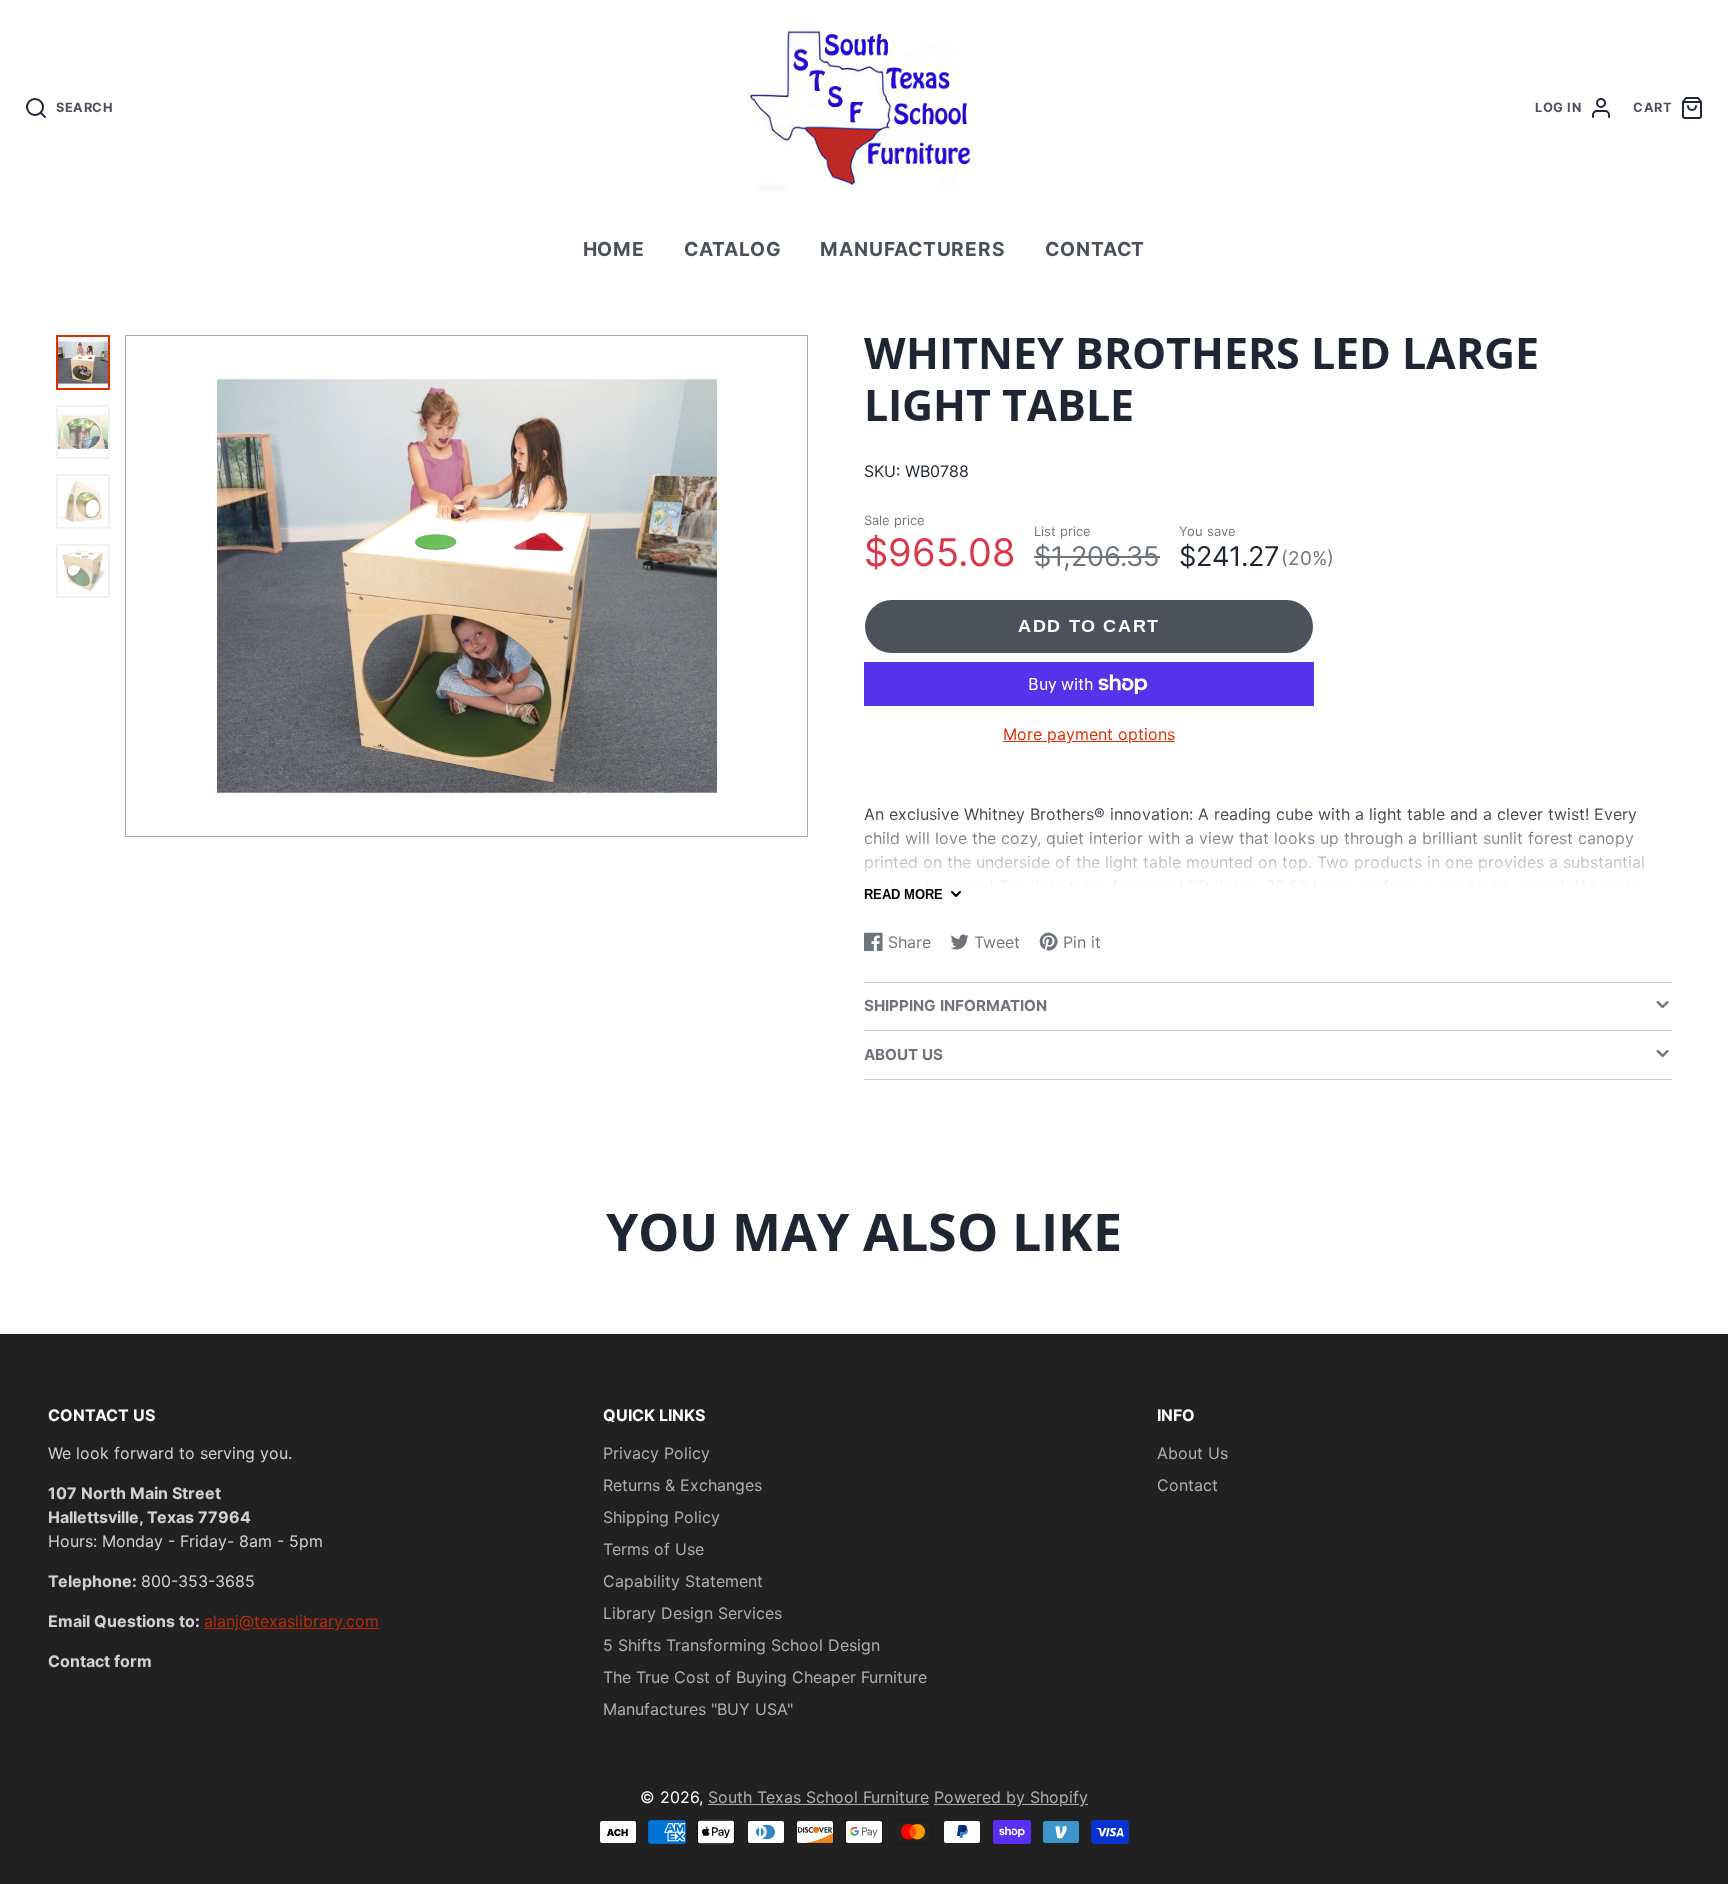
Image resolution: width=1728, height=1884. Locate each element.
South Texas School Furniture (818, 1797)
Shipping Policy (661, 1517)
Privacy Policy (656, 1453)
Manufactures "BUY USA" (698, 1709)
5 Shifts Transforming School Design (741, 1645)
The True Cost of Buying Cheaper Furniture (765, 1677)
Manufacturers (913, 249)
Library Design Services (692, 1613)
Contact (1095, 249)
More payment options (1089, 734)
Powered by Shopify (1011, 1797)
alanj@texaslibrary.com (291, 1621)
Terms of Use (653, 1549)
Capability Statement (683, 1581)
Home (614, 249)
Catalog (733, 249)
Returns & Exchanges (682, 1485)
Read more (903, 894)
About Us (1192, 1453)
